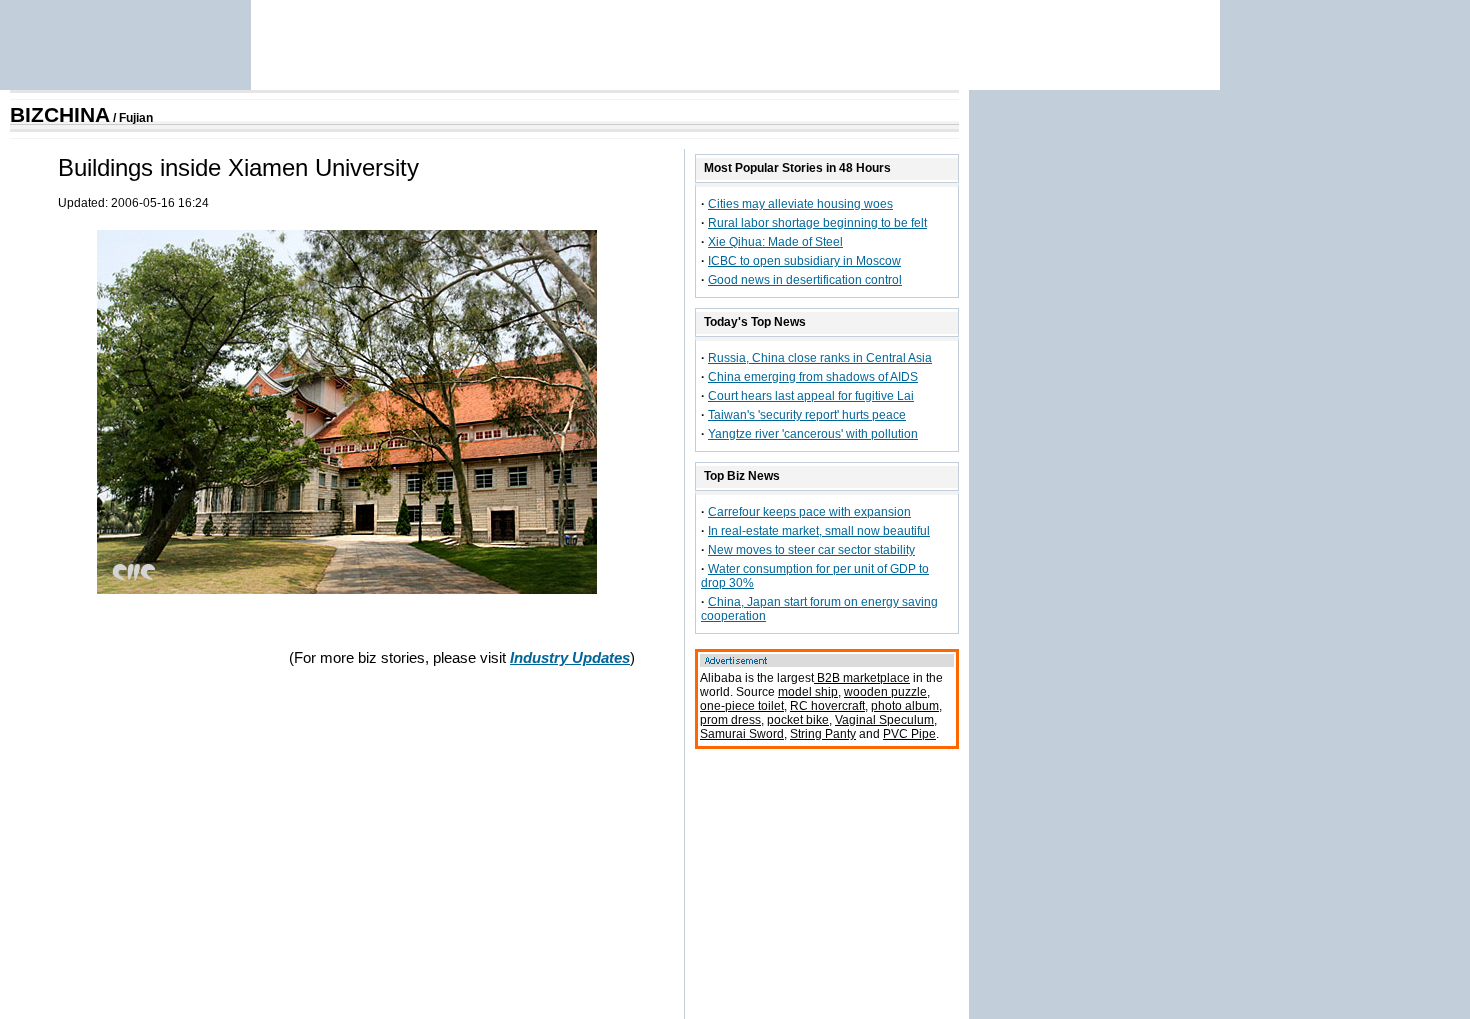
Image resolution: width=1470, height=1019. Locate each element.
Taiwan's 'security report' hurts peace (807, 415)
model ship (808, 692)
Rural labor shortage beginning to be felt (817, 223)
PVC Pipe (909, 734)
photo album (905, 706)
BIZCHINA (60, 115)
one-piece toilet (742, 706)
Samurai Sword (742, 734)
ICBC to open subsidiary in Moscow (804, 261)
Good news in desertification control (805, 280)
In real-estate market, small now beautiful (819, 531)
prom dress (730, 720)
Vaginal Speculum (884, 720)
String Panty (823, 734)
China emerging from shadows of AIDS (813, 377)
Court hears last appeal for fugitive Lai (811, 396)
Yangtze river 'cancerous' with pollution (813, 434)
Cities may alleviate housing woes (800, 204)
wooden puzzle (885, 692)
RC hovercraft (827, 706)
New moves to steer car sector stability (811, 550)
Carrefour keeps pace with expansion (809, 512)
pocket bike (798, 720)
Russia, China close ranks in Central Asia (820, 358)
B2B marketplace (862, 678)
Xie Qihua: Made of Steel (775, 242)
